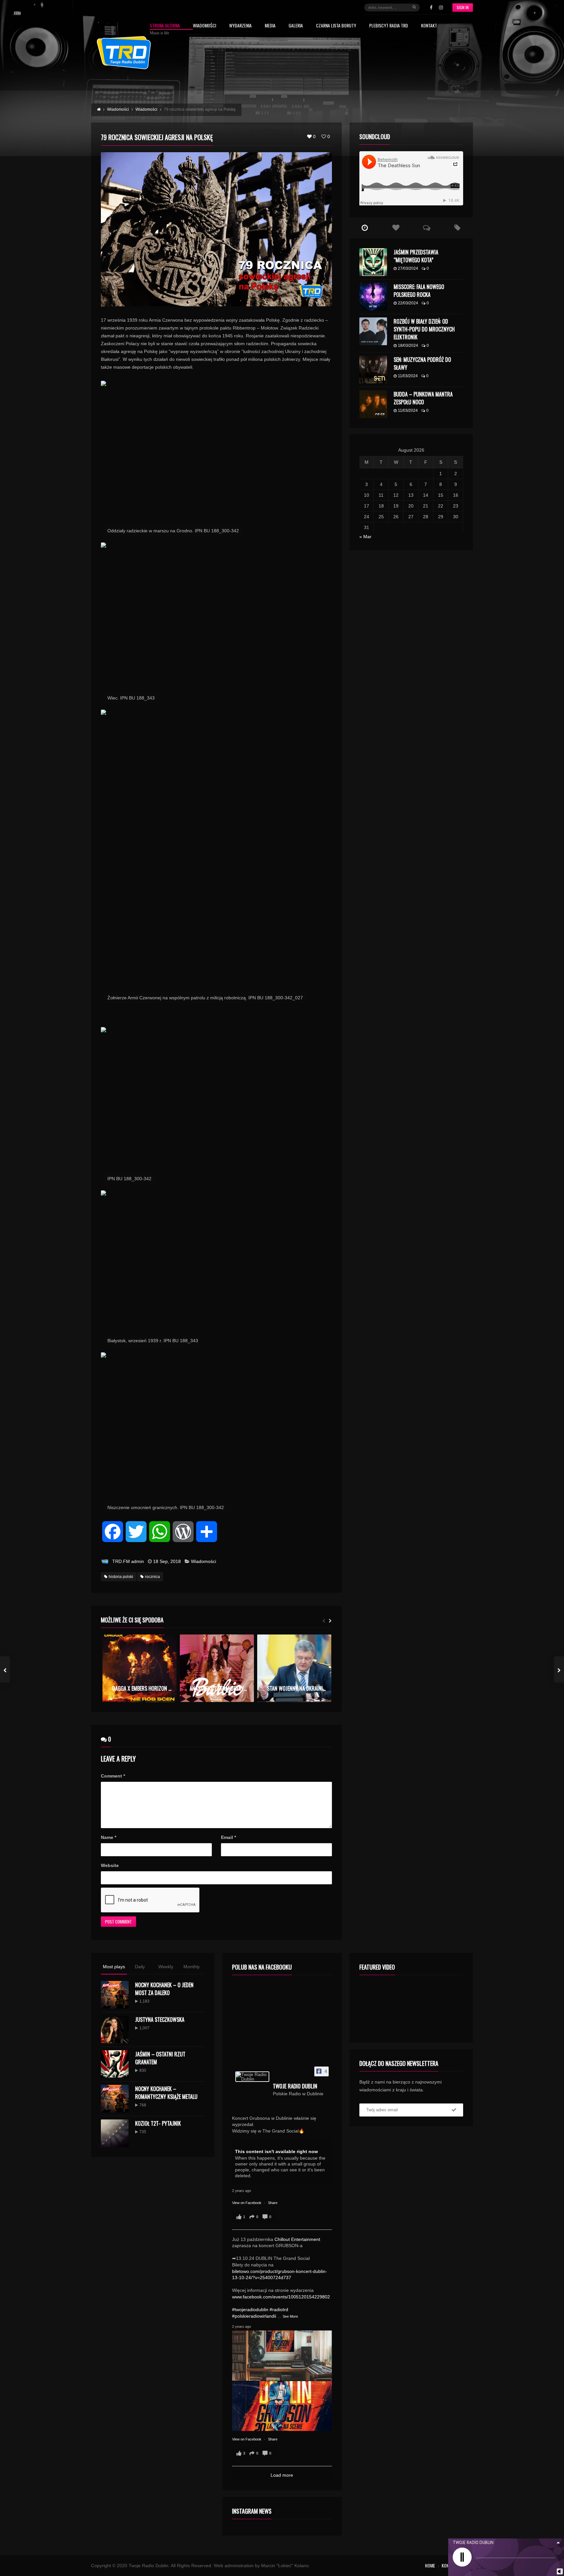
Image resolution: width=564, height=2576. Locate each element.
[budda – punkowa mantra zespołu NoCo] (373, 404)
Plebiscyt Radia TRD (389, 26)
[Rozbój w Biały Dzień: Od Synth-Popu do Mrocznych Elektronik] (373, 331)
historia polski (121, 1577)
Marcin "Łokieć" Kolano (285, 2566)
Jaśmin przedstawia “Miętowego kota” (416, 256)
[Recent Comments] (427, 228)
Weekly (166, 1967)
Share (273, 2203)
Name (109, 1837)
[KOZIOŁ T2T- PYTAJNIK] (115, 2133)
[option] (140, 1668)
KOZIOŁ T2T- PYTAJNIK (158, 2123)
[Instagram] (441, 8)
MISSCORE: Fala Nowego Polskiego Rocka (419, 291)
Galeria (296, 26)
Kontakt (429, 26)
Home (430, 2565)
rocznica (152, 1577)
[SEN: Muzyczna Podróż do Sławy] (373, 370)
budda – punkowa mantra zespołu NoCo (423, 398)
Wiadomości (204, 26)
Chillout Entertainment (297, 2239)
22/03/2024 (408, 303)
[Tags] (457, 228)
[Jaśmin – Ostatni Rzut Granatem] (115, 2064)
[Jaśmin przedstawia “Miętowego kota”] (373, 262)
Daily (140, 1967)
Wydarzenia (240, 26)
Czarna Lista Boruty (336, 26)
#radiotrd (279, 2310)
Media (270, 26)
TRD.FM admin (128, 1561)
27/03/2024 (408, 268)
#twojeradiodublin (250, 2310)
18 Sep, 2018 (167, 1561)
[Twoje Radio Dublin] (252, 2077)
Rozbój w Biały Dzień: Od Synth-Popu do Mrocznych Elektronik (424, 329)
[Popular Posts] (396, 228)
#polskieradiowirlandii (254, 2316)
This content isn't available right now (276, 2151)
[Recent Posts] (365, 228)
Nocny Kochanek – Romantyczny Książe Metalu (166, 2093)
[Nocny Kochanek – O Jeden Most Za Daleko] (115, 1995)
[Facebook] (431, 8)
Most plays (114, 1967)
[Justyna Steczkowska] (115, 2029)
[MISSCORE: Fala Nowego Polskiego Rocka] (373, 297)
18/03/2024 (408, 346)
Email (228, 1837)
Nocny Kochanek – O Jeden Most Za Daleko (164, 1989)
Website (110, 1865)
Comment (113, 1776)
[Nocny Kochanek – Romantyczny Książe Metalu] (115, 2099)
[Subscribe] (454, 2110)
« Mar (365, 537)
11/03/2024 (408, 376)
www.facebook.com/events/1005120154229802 (281, 2297)
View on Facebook (247, 2203)
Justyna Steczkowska (160, 2020)
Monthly (192, 1967)
